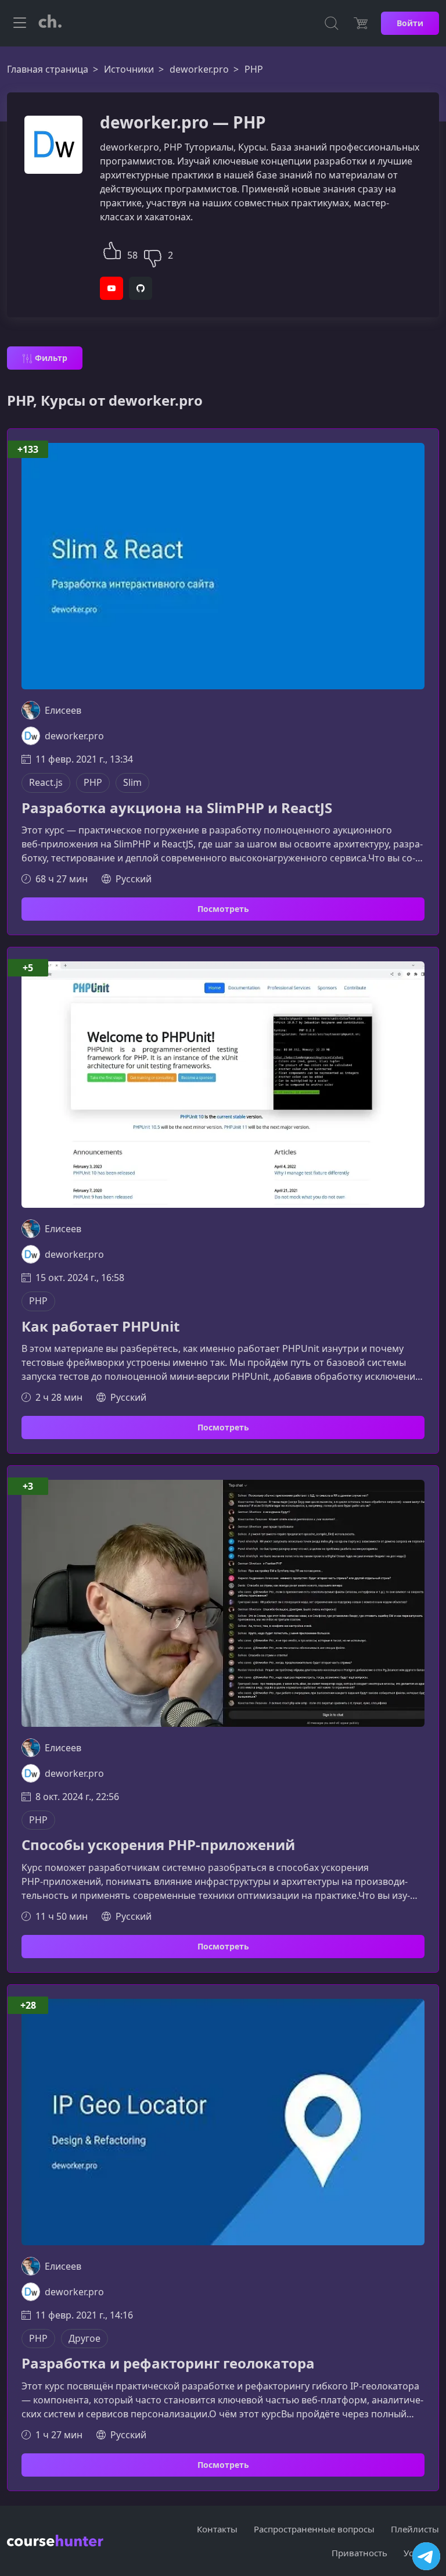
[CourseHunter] (50, 23)
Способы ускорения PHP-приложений (158, 1845)
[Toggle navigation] (20, 23)
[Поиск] (332, 23)
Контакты (217, 2529)
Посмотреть (223, 909)
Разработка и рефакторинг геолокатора (168, 2364)
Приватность (359, 2553)
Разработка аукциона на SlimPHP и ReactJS (177, 808)
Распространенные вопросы (314, 2529)
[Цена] (361, 23)
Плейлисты (415, 2529)
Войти (410, 23)
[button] (112, 249)
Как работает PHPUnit (100, 1327)
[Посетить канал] (426, 2556)
